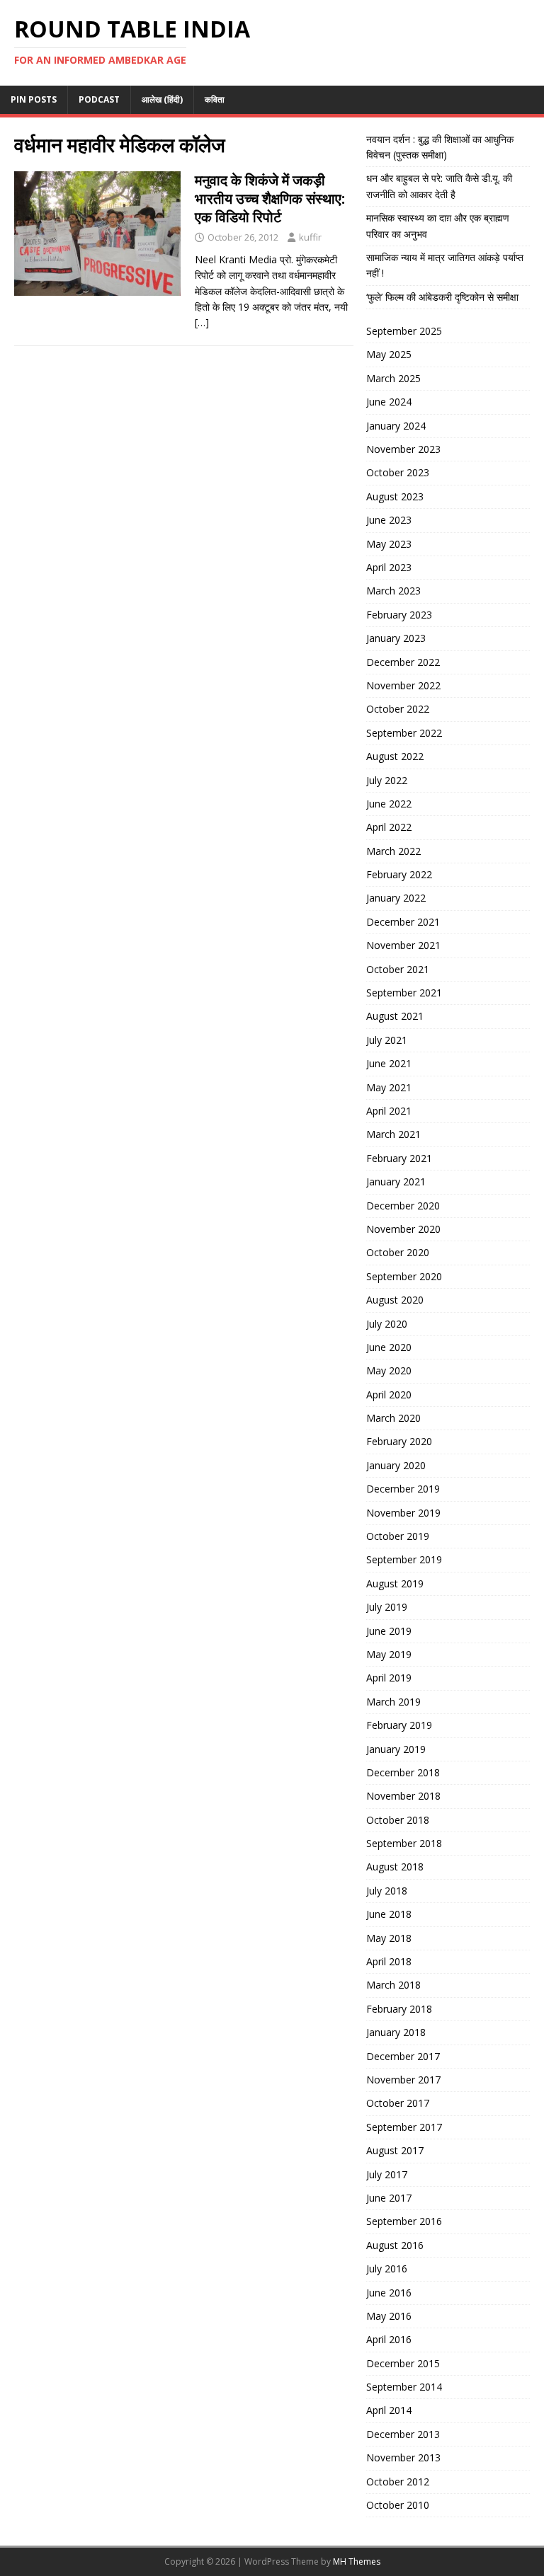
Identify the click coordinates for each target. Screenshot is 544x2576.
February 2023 (399, 615)
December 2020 (403, 1206)
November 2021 (403, 945)
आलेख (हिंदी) (162, 99)
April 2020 (389, 1395)
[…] (202, 322)
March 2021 (393, 1134)
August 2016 (395, 2245)
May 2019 (389, 1654)
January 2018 (396, 2032)
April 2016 (389, 2339)
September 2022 (404, 733)
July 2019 (387, 1607)
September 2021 (404, 993)
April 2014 (389, 2410)
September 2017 (404, 2127)
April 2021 (389, 1111)
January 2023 (396, 638)
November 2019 (403, 1513)
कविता (215, 99)
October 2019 (398, 1536)
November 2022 (403, 685)
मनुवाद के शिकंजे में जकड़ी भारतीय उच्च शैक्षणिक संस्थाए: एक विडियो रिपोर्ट (270, 199)
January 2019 (396, 1749)
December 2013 (403, 2434)
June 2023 (389, 520)
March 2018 (393, 1985)
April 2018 (389, 1961)
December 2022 (403, 662)
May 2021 (389, 1087)
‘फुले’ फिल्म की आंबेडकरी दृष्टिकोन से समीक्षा (442, 297)
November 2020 (403, 1229)
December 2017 (403, 2056)
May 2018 (389, 1938)
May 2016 (389, 2316)
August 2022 (395, 756)
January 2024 (396, 426)
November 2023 (403, 449)
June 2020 (389, 1347)
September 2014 (404, 2387)
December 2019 (403, 1489)
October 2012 (398, 2482)
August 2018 (395, 1867)
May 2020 (389, 1370)
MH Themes (357, 2561)
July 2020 (387, 1324)
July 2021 (387, 1040)
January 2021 (396, 1181)
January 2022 (396, 898)
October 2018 (398, 1820)
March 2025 (393, 378)
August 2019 (395, 1583)
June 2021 (389, 1063)
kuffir (310, 237)
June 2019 (389, 1631)
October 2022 (398, 709)
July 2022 (387, 780)
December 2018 (403, 1772)
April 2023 (389, 567)
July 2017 (387, 2174)
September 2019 (404, 1559)
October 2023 (398, 472)
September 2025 (404, 331)
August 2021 (395, 1016)
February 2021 (399, 1158)
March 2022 (393, 851)
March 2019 (393, 1702)
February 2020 (399, 1441)
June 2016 (389, 2293)
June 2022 (389, 804)
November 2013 (403, 2457)
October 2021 (398, 969)
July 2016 (387, 2269)
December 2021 (403, 922)
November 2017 (403, 2080)
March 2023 (393, 591)
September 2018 (404, 1843)
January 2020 (396, 1465)
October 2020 (398, 1252)
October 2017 (398, 2103)
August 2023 (395, 496)
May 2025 (389, 354)
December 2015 (403, 2363)
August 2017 (395, 2150)
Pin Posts (34, 99)
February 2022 (399, 874)
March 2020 (393, 1418)
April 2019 (389, 1678)
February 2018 (399, 2009)
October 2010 (398, 2505)
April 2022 (389, 827)
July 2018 (387, 1891)
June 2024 (389, 402)
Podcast (99, 99)
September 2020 (404, 1276)
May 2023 (389, 544)
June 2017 (389, 2198)
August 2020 (395, 1300)
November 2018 (403, 1796)
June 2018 (389, 1914)
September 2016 (404, 2221)
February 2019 (399, 1725)
